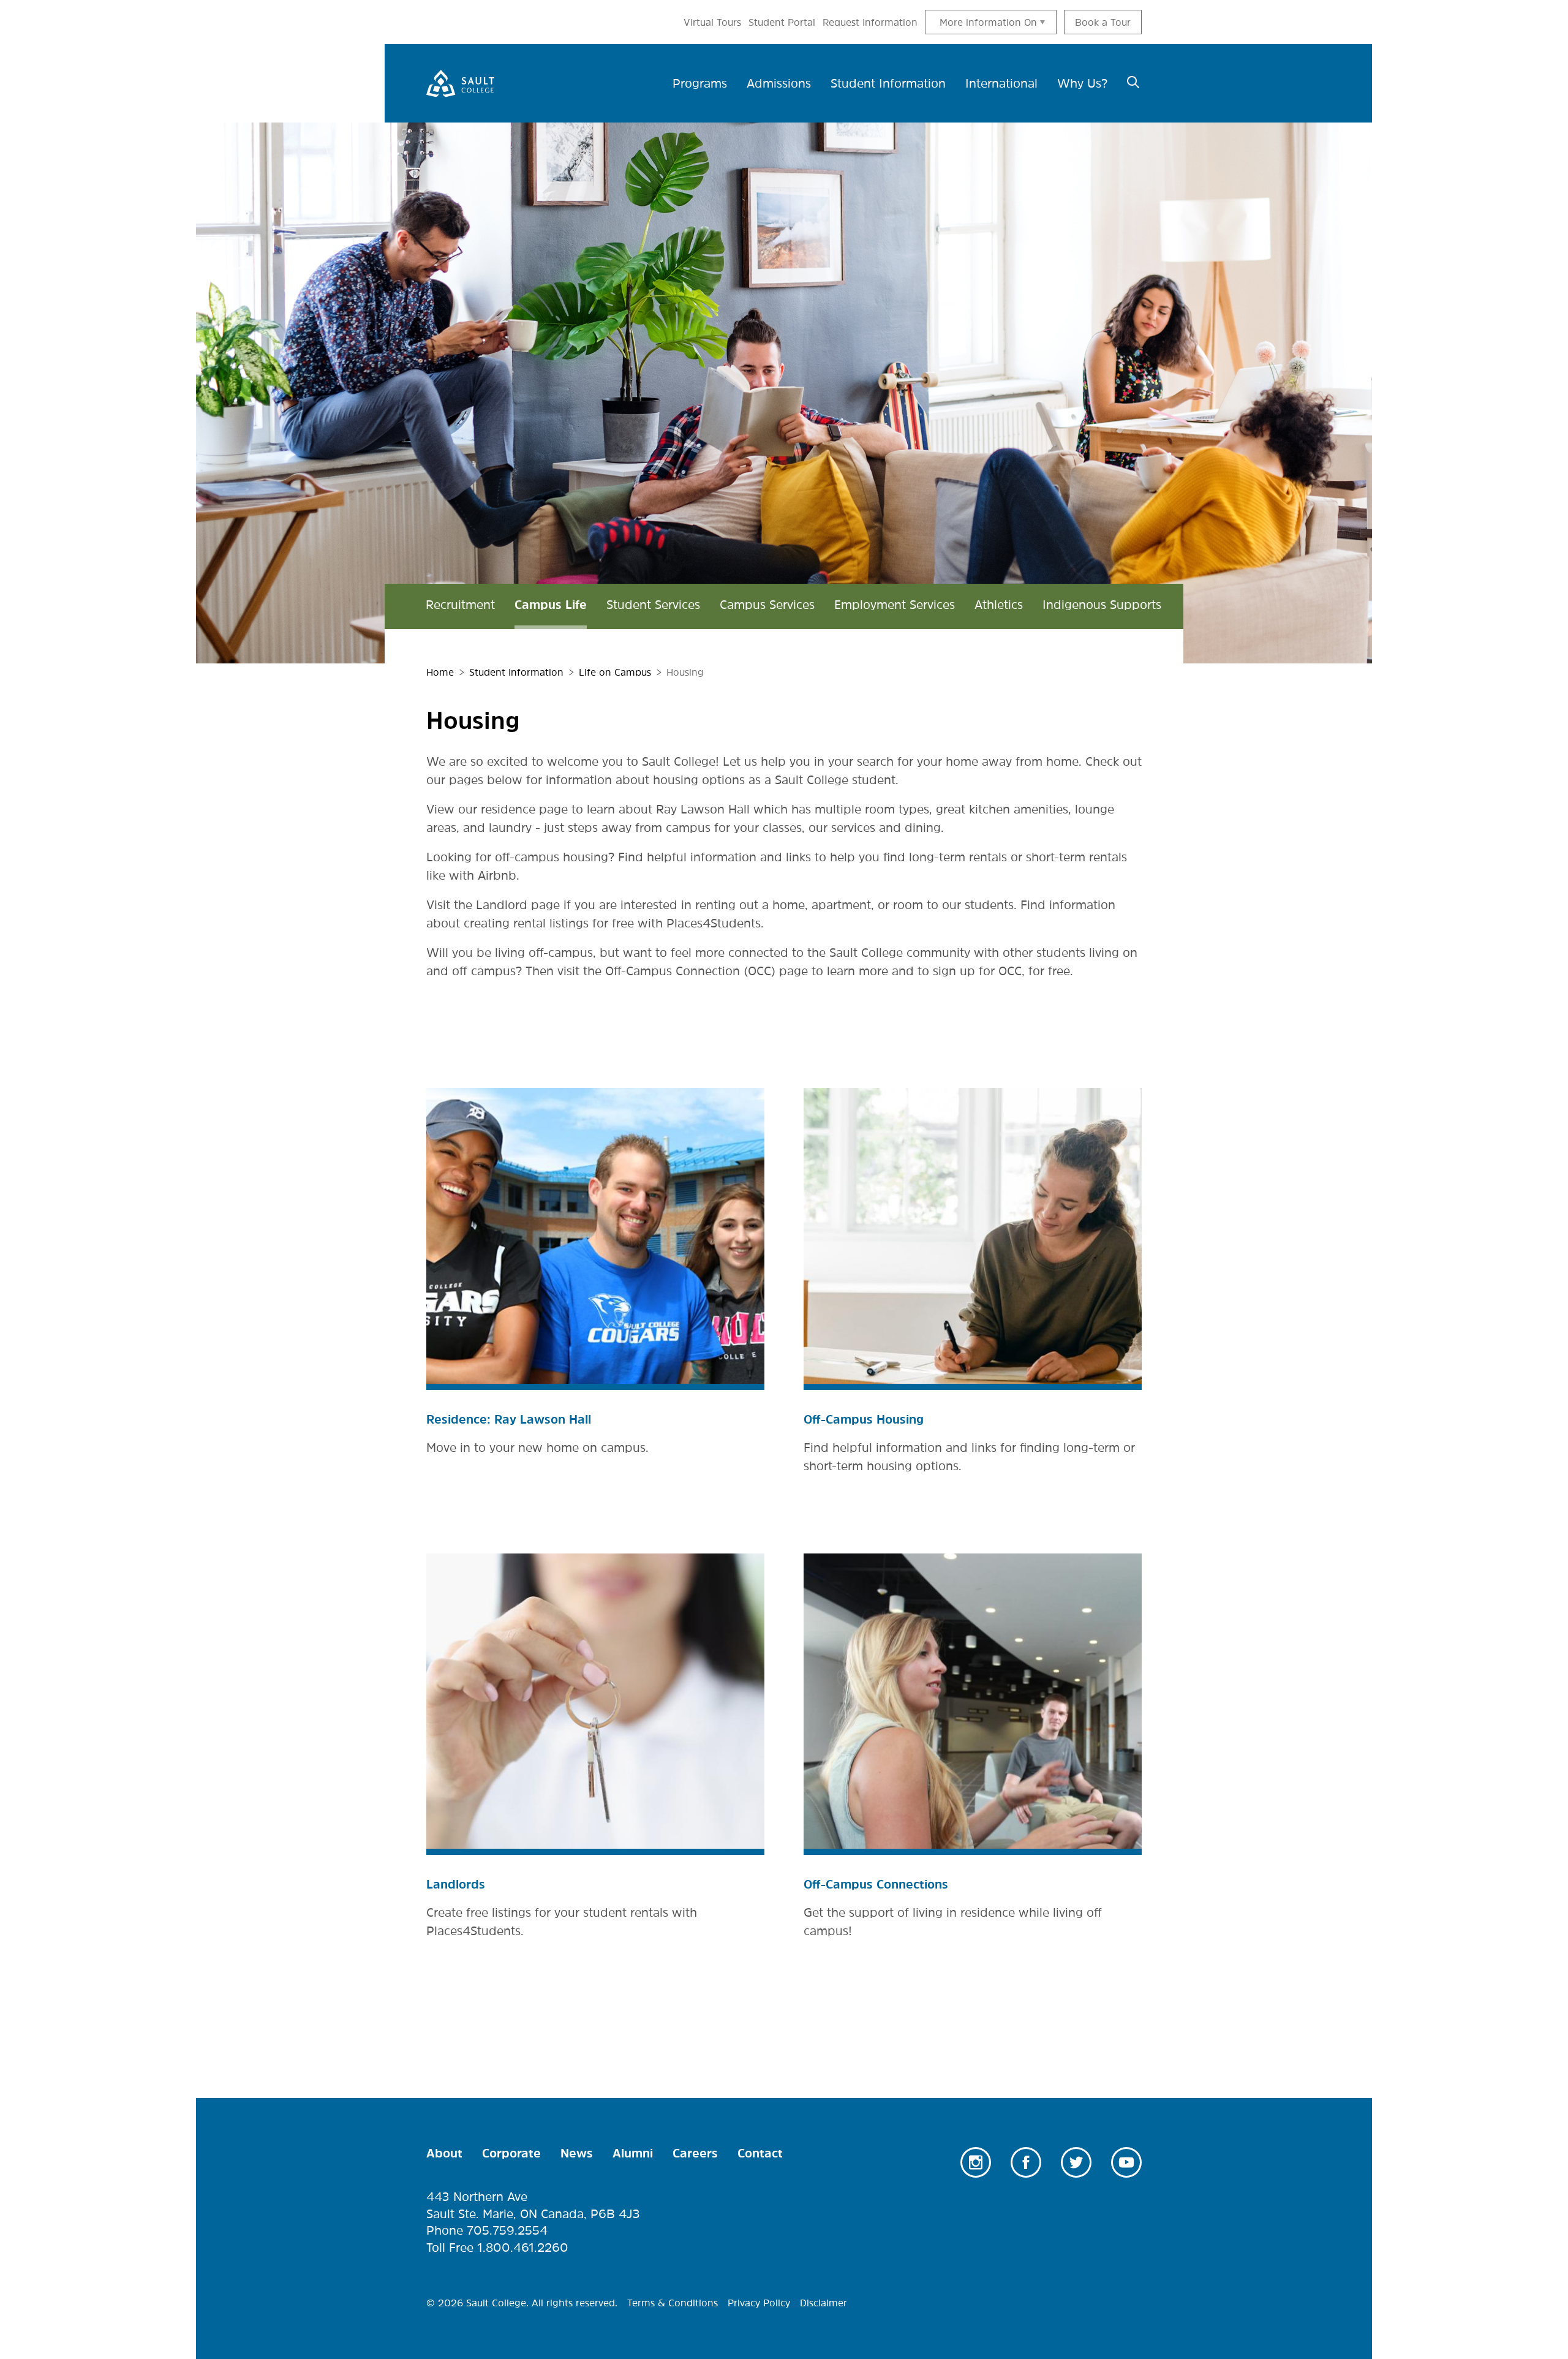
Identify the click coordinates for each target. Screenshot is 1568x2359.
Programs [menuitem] (700, 83)
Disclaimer (824, 2303)
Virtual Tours (712, 22)
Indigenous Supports (1102, 605)
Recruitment (460, 605)
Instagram (976, 2162)
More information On (988, 22)
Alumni (633, 2153)
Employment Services (895, 605)
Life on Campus (615, 672)
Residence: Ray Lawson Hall (509, 1419)
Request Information (870, 22)
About (444, 2153)
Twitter (1076, 2162)
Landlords (456, 1884)
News (577, 2153)
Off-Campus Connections (876, 1884)
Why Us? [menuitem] (1082, 83)
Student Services (653, 605)
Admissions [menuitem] (779, 83)
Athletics (999, 605)
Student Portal (782, 22)
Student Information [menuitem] (888, 83)
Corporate (511, 2153)
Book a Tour (1103, 22)
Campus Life (551, 605)
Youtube (1126, 2162)
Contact (760, 2153)
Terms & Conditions (673, 2303)
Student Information (516, 672)
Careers (695, 2153)
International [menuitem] (1001, 83)
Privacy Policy (759, 2303)
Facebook (1026, 2162)
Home (440, 672)
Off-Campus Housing (864, 1419)
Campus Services (767, 605)
